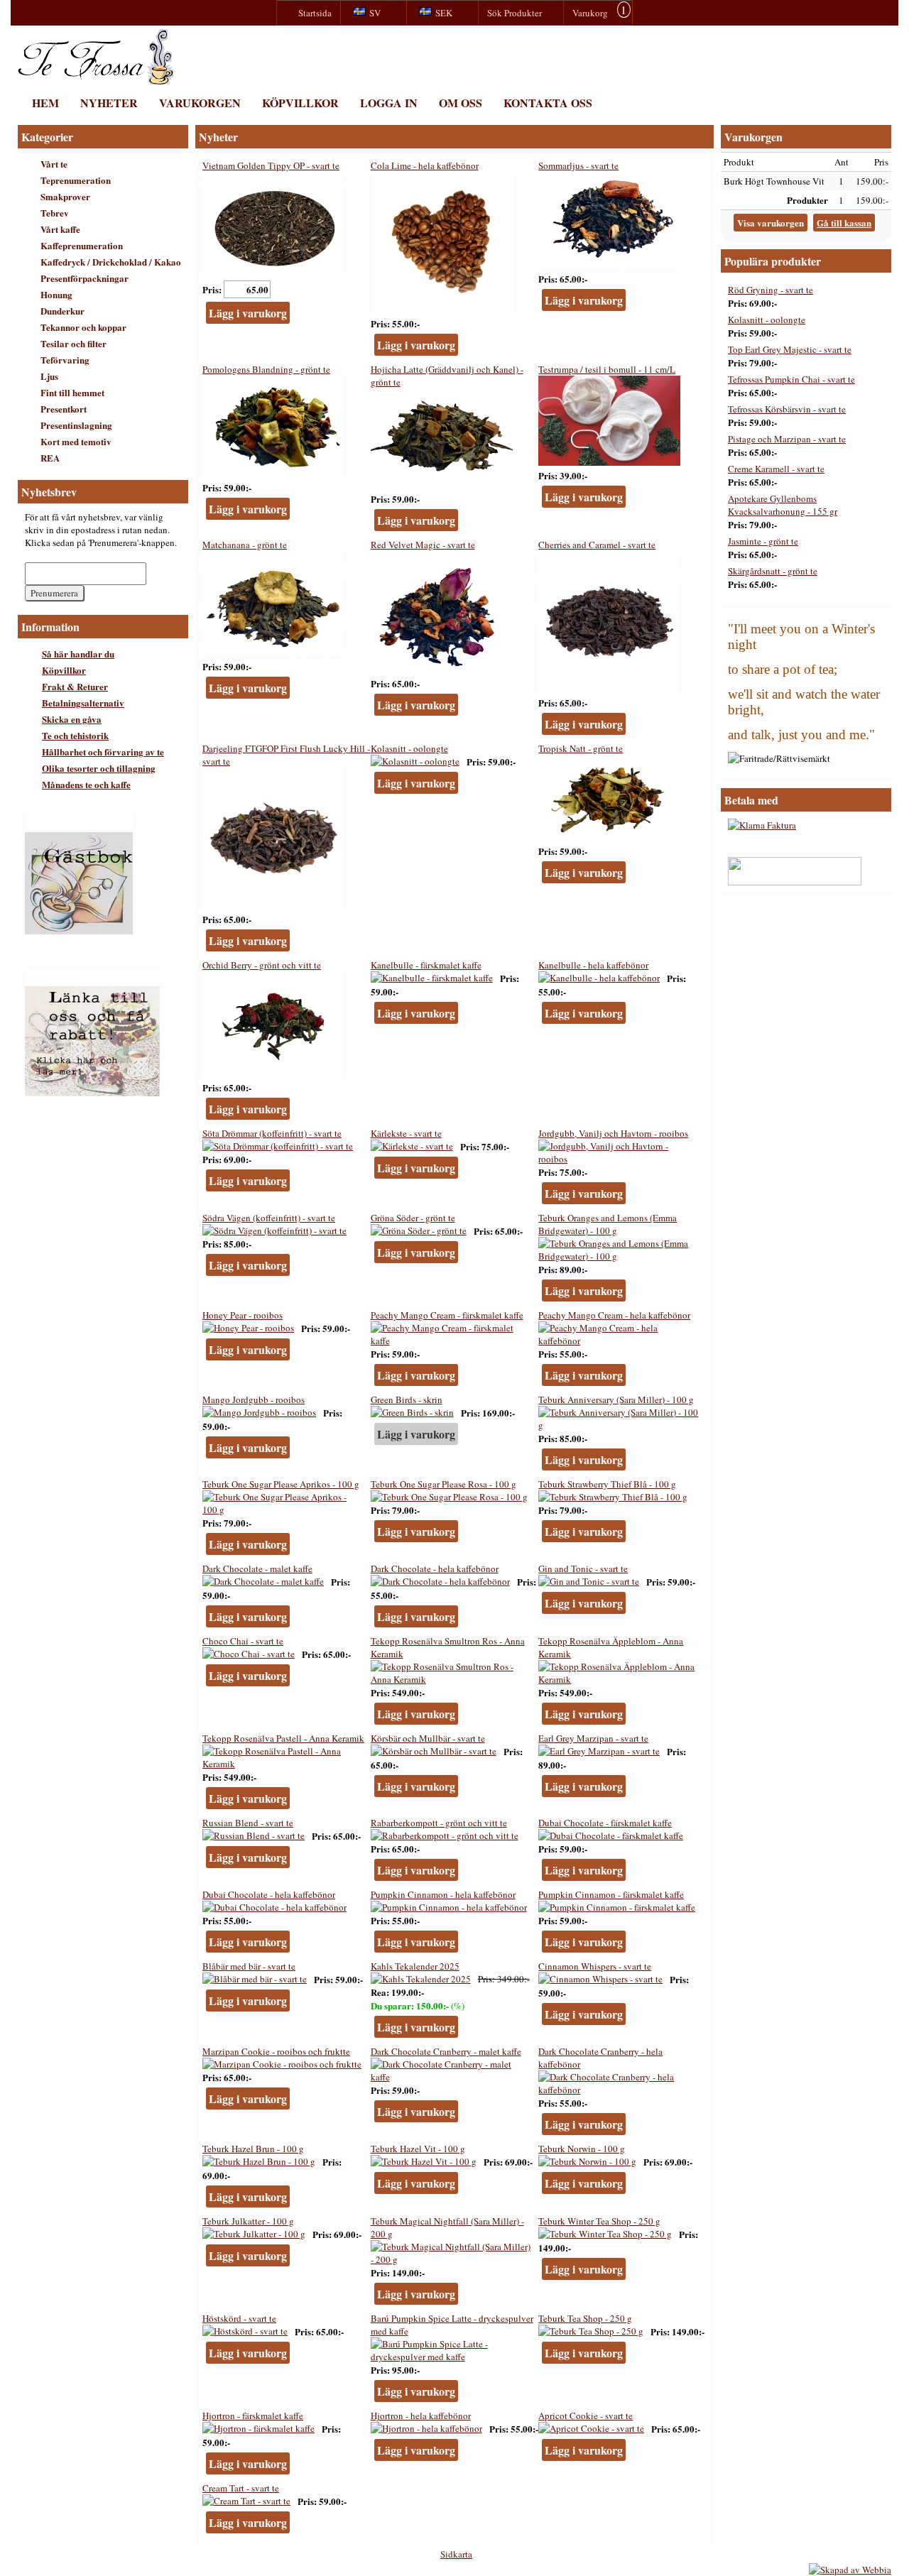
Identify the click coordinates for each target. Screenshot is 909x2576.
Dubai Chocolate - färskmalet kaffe (605, 1823)
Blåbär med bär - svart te (249, 1966)
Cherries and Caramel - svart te (597, 545)
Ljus (49, 376)
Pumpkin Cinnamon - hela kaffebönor (443, 1894)
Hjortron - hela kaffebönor (421, 2416)
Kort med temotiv (76, 441)
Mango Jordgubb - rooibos (254, 1399)
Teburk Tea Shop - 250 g (585, 2318)
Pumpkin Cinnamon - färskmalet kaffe (611, 1894)
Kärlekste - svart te (406, 1133)
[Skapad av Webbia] (850, 2570)
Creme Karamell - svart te (776, 469)
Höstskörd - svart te (239, 2318)
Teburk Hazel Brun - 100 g (253, 2149)
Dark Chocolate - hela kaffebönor (435, 1568)
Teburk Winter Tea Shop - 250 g (599, 2221)
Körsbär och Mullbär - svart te (428, 1738)
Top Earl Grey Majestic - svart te (790, 349)
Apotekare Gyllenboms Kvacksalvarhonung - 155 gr (783, 505)
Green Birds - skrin (407, 1399)
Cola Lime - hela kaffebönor (425, 165)
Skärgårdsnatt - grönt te (773, 571)
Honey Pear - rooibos (243, 1315)
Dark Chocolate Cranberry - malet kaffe (446, 2051)
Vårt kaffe (60, 229)
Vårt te (54, 164)
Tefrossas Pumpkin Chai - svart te (791, 379)
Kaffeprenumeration (82, 245)
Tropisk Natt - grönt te (581, 748)
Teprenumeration (76, 180)
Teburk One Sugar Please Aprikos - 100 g (281, 1484)
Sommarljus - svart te (578, 165)
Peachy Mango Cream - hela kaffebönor (614, 1315)
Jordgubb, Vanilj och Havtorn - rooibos (613, 1133)
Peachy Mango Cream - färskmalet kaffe (447, 1315)
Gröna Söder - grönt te (413, 1218)
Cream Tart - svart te (241, 2488)
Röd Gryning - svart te (771, 290)
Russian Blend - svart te (248, 1823)
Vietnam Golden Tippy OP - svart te (271, 165)
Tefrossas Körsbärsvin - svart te (787, 409)
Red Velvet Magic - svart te (423, 545)
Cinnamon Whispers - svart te (595, 1966)
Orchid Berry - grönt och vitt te (262, 965)
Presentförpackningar (85, 278)
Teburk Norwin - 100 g (582, 2149)
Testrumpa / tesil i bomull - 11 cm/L (607, 369)
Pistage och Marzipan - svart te (787, 439)
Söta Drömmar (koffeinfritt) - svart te (272, 1133)
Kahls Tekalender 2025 (415, 1966)
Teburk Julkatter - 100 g (248, 2221)
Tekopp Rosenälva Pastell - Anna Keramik (283, 1738)
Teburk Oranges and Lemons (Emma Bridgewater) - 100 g (608, 1224)
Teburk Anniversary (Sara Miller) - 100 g (616, 1399)
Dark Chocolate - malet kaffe (257, 1568)
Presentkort (64, 409)
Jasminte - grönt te (763, 541)
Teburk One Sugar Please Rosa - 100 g (443, 1484)
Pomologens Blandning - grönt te (266, 369)
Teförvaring (65, 360)
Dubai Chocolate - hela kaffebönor (269, 1894)
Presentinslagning (76, 425)
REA (50, 458)
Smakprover (65, 196)
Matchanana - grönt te (245, 545)
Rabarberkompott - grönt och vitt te (439, 1823)
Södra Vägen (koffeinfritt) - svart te (269, 1218)
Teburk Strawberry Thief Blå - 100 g (607, 1484)
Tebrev (55, 213)
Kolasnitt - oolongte (409, 748)
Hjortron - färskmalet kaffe (253, 2416)
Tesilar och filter (74, 343)
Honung (56, 294)
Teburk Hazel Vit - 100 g (418, 2149)
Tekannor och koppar (83, 327)
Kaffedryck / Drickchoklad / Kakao (111, 262)
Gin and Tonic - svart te (583, 1568)
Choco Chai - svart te (243, 1641)
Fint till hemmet (72, 392)
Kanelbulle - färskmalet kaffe (426, 965)
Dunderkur (62, 311)
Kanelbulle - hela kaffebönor (593, 965)
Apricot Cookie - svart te (586, 2416)
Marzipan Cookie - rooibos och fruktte (276, 2051)
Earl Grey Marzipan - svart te (593, 1738)
